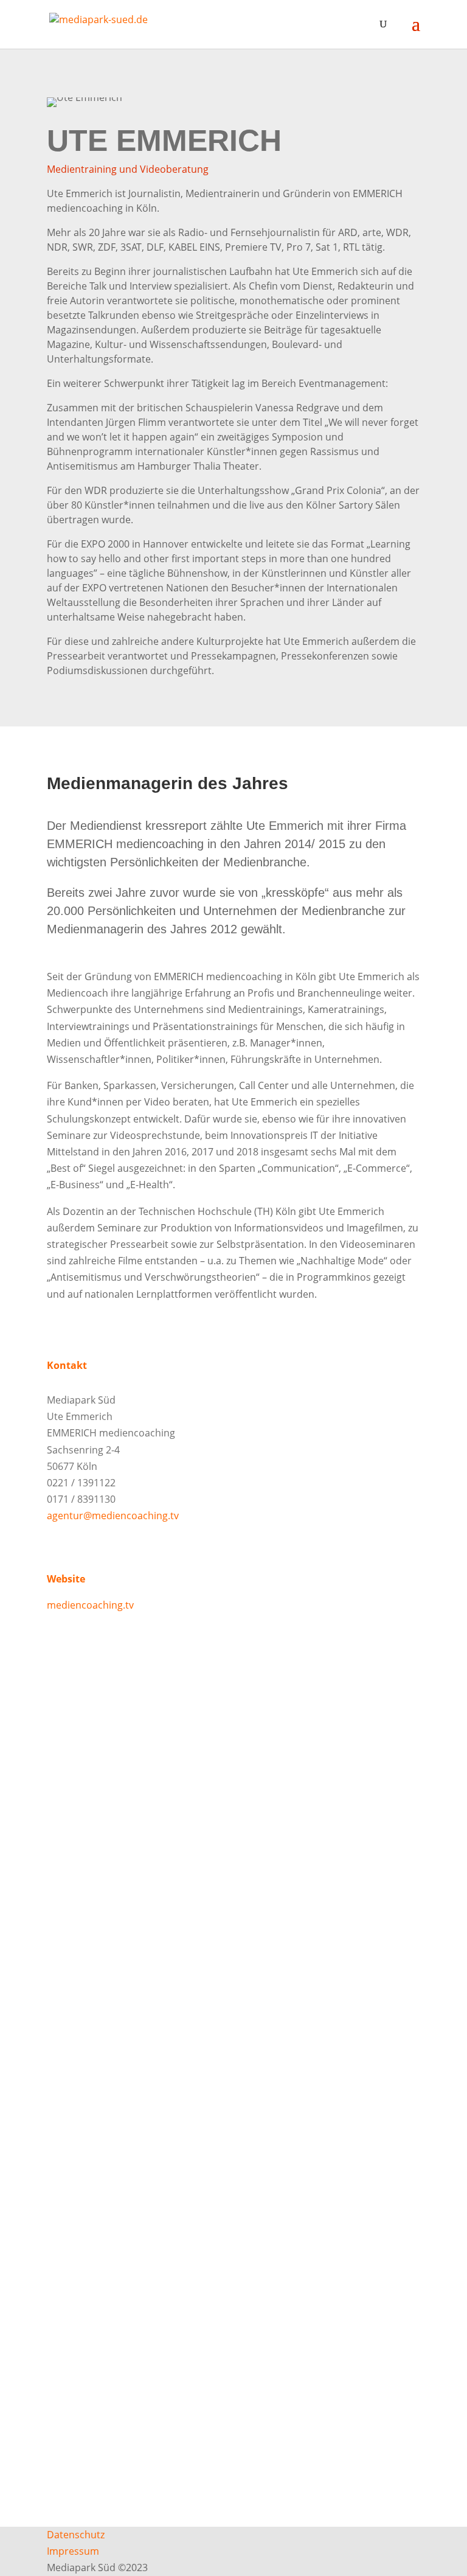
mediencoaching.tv (90, 1605)
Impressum (73, 2551)
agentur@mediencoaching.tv (113, 1516)
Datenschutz (76, 2535)
